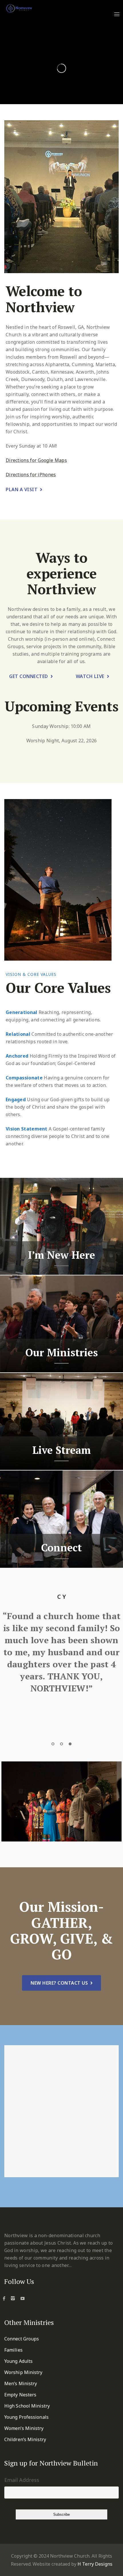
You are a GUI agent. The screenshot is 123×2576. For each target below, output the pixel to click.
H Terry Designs (95, 2564)
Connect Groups (22, 2339)
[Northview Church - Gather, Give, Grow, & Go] (19, 8)
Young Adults (18, 2361)
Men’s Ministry (21, 2383)
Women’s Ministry (24, 2428)
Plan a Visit (22, 489)
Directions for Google (29, 460)
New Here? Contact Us (59, 1983)
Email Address (22, 2480)
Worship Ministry (23, 2372)
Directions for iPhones (31, 475)
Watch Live (90, 676)
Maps (60, 460)
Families (13, 2350)
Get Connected (29, 676)
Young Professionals (26, 2417)
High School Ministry (27, 2406)
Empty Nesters (20, 2395)
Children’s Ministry (25, 2439)
